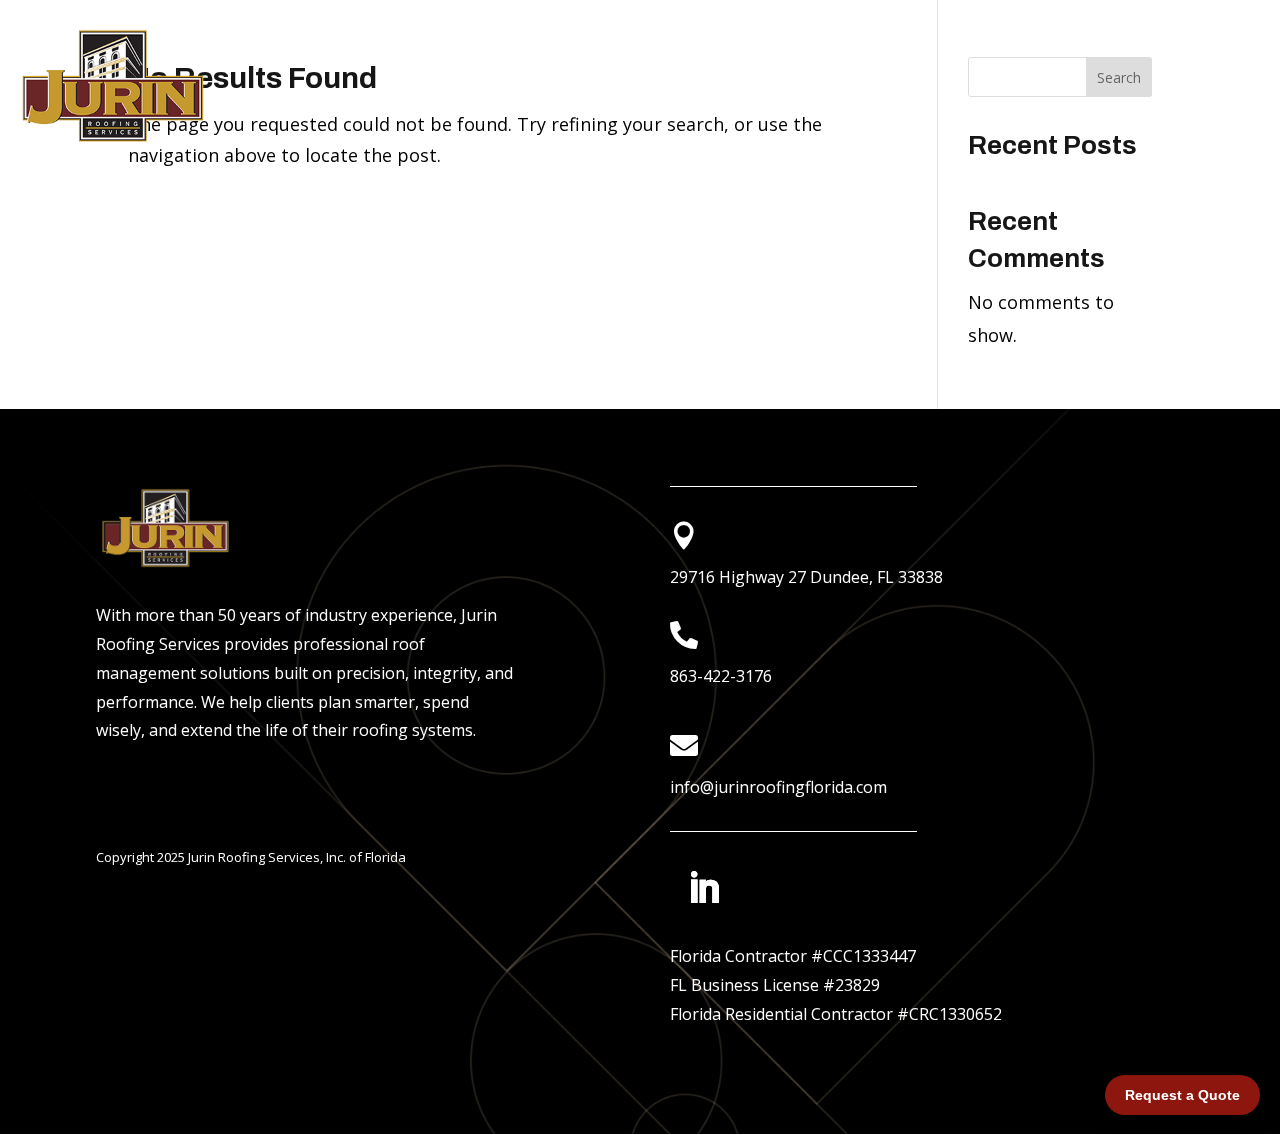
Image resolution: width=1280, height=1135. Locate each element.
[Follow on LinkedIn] (704, 888)
